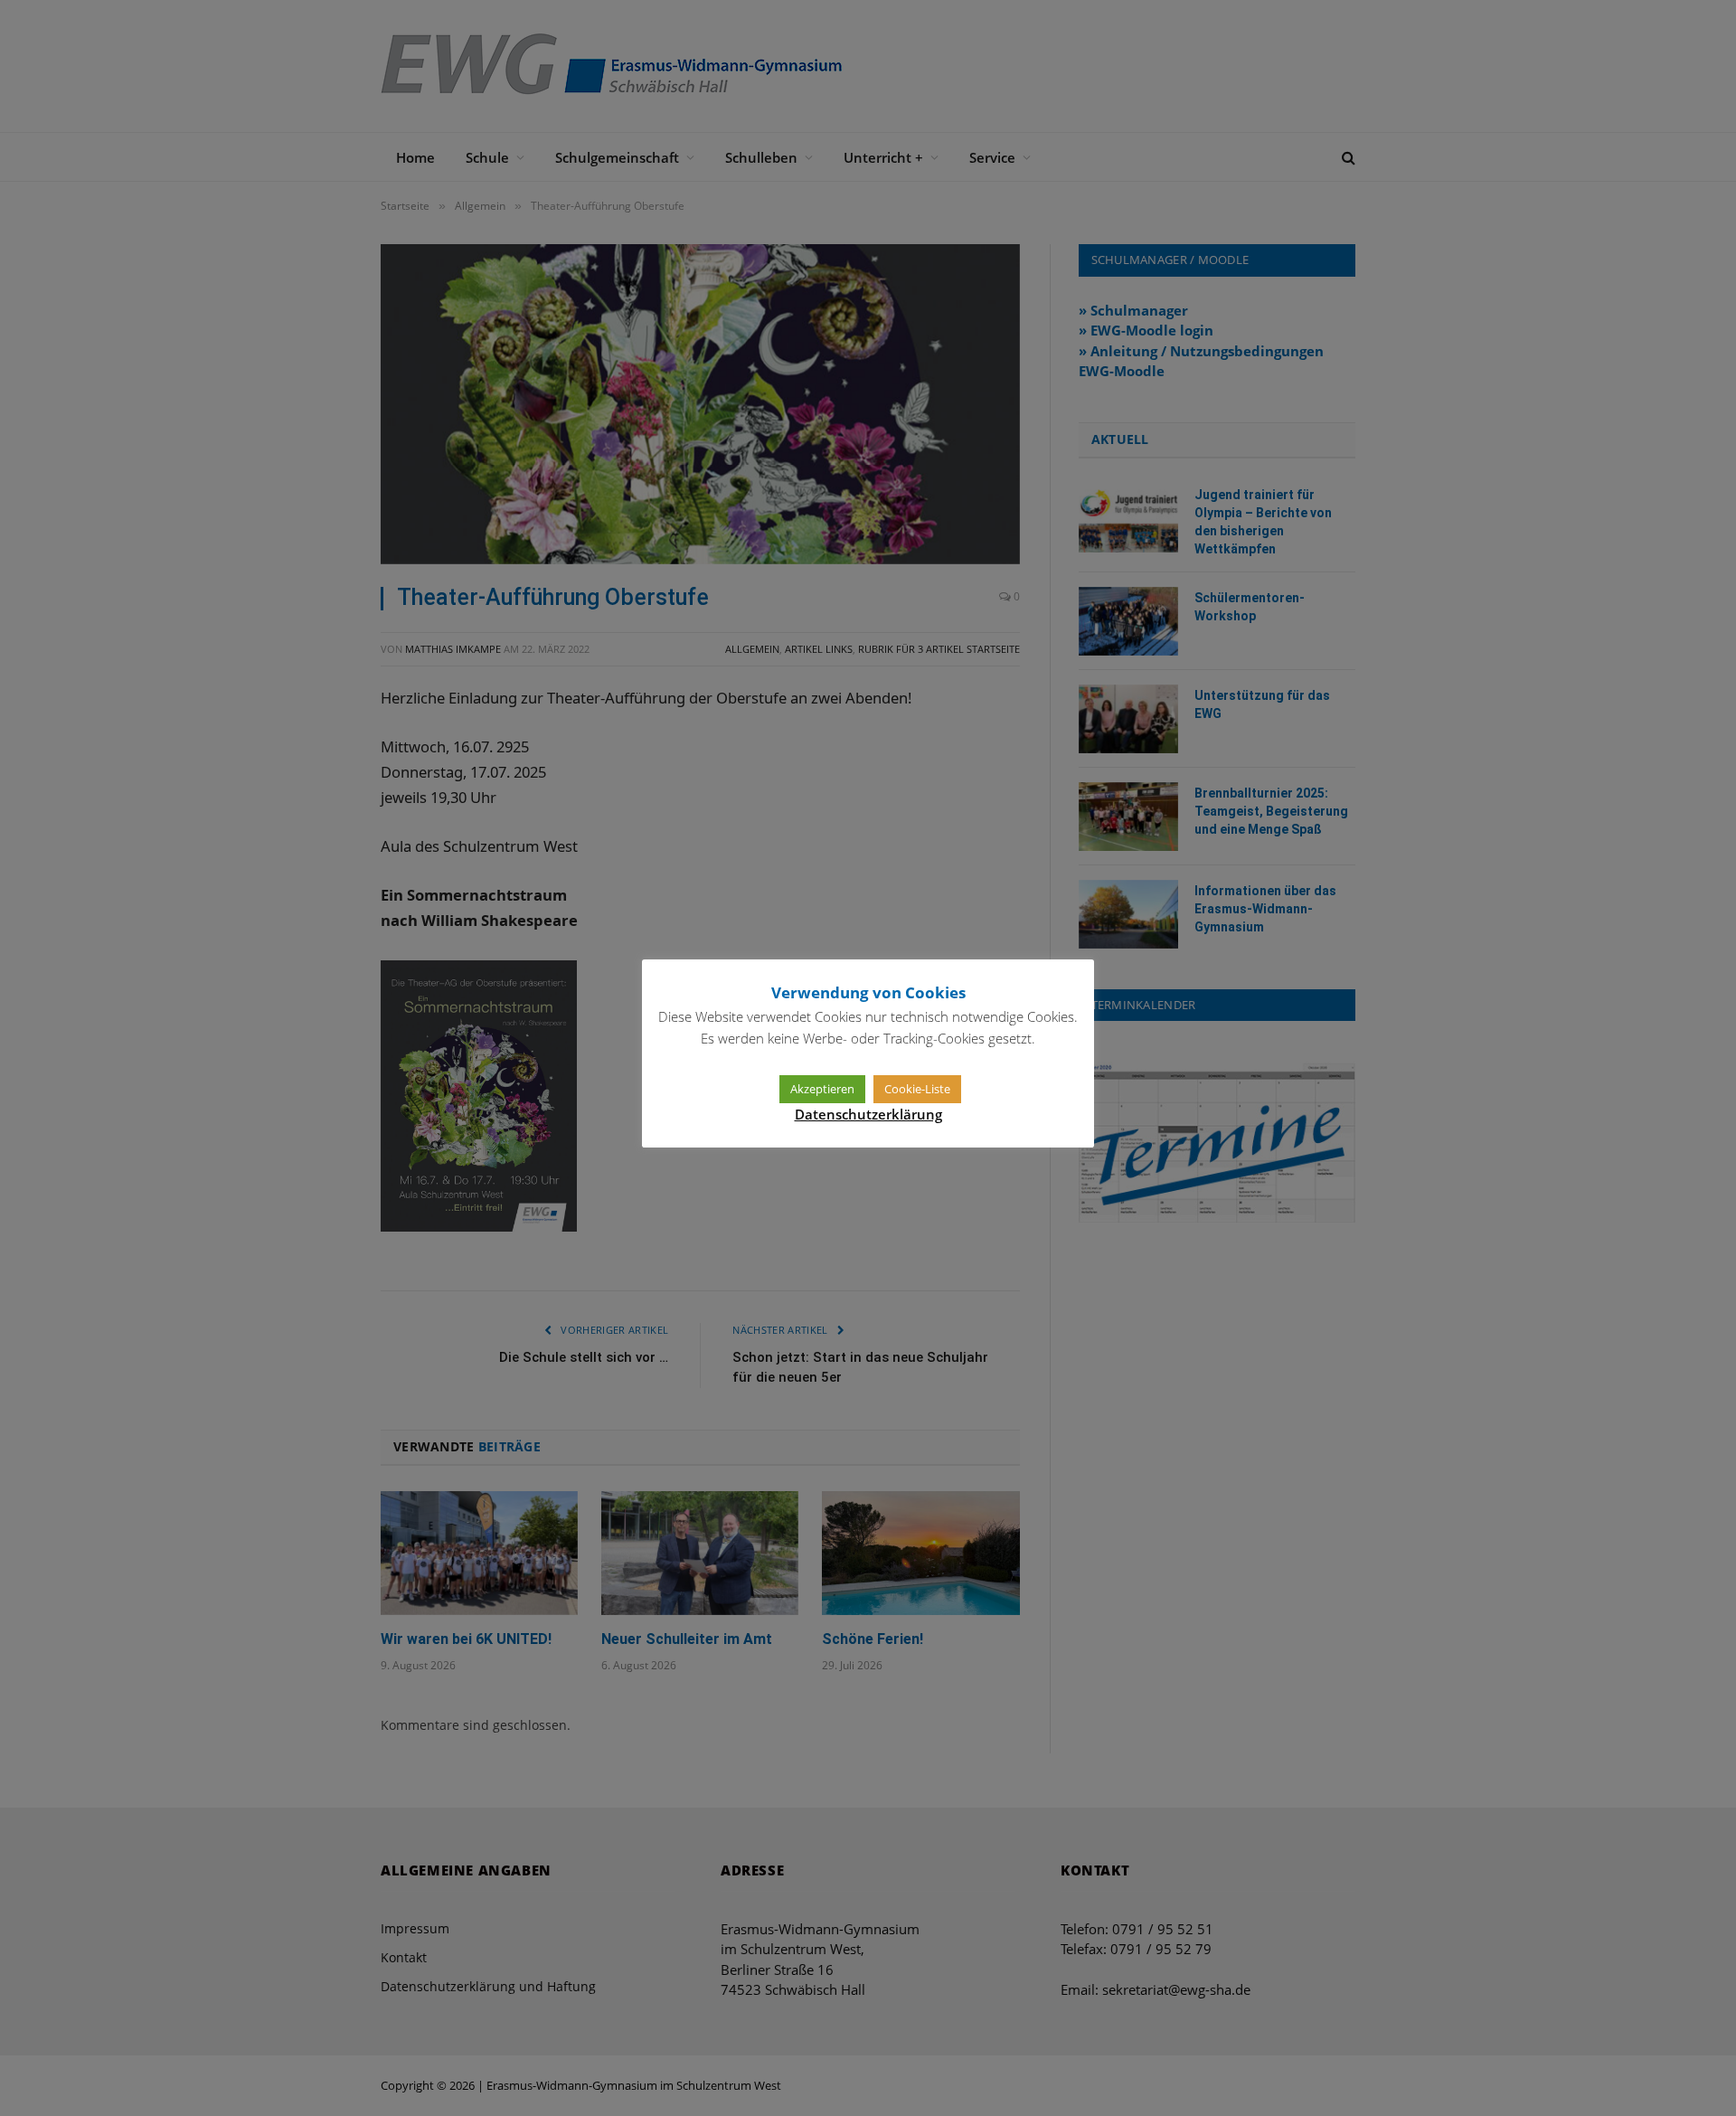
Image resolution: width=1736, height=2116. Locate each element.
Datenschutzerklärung (868, 1114)
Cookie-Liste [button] (917, 1089)
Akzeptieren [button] (822, 1089)
